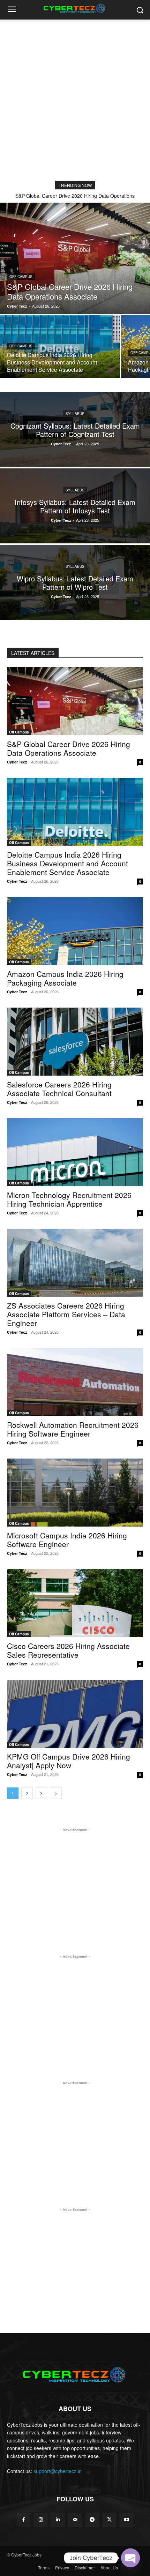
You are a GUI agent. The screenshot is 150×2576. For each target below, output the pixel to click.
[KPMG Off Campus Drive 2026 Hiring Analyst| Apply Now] (75, 1714)
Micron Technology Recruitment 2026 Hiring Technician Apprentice (69, 1199)
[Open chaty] (130, 2558)
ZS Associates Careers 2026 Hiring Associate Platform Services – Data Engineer (66, 1314)
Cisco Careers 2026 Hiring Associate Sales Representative (68, 1650)
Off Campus (21, 277)
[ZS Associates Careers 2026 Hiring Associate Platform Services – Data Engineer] (75, 1263)
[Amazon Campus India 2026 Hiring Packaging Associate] (75, 931)
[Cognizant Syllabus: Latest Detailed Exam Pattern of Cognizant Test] (75, 430)
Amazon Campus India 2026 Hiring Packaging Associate (65, 978)
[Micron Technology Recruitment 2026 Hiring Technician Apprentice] (75, 1152)
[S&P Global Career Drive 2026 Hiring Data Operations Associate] (75, 258)
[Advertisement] (75, 98)
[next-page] (56, 1793)
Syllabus (75, 413)
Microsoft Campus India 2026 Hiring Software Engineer (67, 1540)
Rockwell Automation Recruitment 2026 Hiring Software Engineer (73, 1429)
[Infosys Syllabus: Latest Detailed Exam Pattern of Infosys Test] (75, 506)
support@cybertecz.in (58, 2471)
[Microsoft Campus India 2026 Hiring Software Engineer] (75, 1493)
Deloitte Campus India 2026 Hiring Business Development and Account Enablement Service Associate (67, 863)
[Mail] (75, 2520)
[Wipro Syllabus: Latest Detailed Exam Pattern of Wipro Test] (75, 582)
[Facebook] (24, 2520)
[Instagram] (41, 2520)
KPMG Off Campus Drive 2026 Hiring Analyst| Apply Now (69, 1761)
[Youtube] (126, 2520)
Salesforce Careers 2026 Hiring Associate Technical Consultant (59, 1089)
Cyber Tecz (17, 762)
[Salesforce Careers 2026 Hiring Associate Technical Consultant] (75, 1042)
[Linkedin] (58, 2520)
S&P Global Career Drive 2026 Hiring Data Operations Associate (69, 748)
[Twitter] (109, 2520)
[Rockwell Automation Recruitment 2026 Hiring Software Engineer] (75, 1382)
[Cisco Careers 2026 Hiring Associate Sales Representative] (75, 1603)
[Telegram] (92, 2520)
